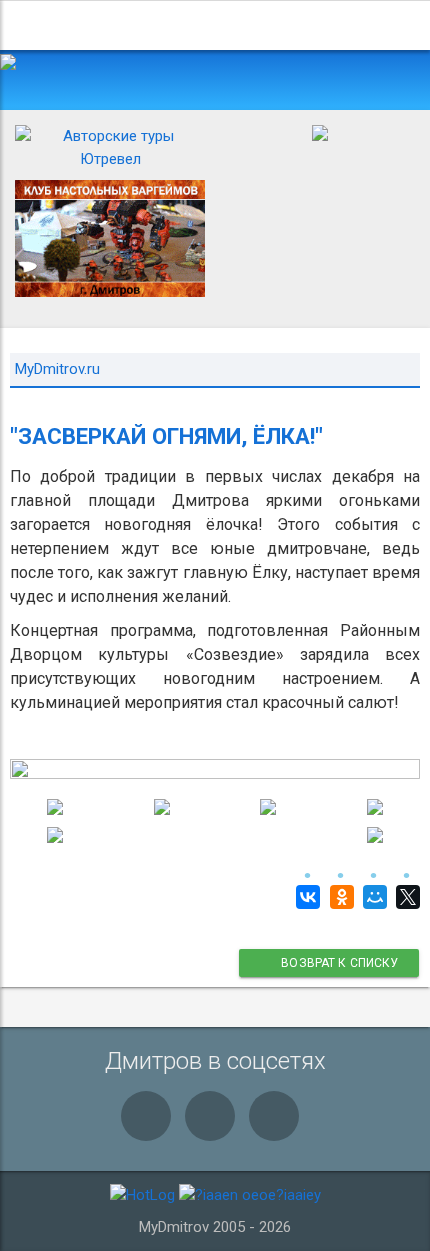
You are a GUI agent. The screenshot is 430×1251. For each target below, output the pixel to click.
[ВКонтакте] (305, 897)
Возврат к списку (339, 963)
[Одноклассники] (338, 897)
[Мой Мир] (372, 897)
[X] (405, 897)
